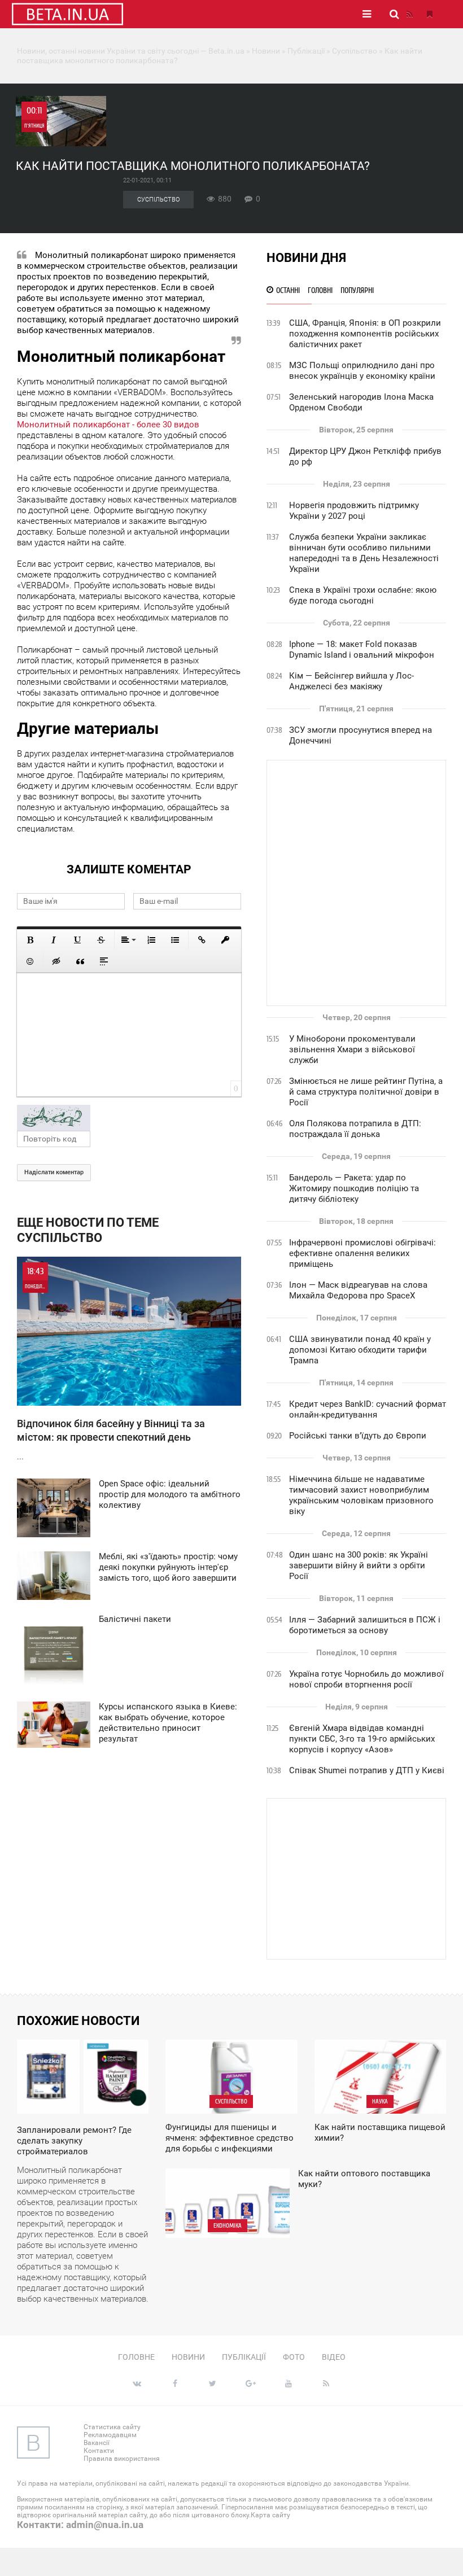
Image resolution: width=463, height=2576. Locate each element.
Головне (136, 2357)
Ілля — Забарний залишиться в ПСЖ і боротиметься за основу (365, 1625)
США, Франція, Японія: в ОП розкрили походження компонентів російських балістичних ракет (365, 334)
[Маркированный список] (175, 940)
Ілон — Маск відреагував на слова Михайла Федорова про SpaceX (358, 1290)
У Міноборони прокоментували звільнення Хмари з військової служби (352, 1049)
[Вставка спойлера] (104, 961)
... (111, 1364)
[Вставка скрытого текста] (56, 961)
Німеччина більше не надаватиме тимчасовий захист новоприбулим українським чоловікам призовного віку (361, 1495)
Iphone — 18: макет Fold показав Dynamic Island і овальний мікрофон (362, 650)
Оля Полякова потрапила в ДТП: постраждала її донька (355, 1129)
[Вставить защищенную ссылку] (225, 940)
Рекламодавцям (110, 2435)
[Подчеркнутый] (77, 940)
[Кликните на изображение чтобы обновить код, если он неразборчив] (129, 1118)
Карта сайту (270, 2515)
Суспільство (158, 200)
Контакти (99, 2451)
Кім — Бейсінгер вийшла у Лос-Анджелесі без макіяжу (351, 681)
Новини (188, 2357)
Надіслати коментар (54, 1172)
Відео (334, 2357)
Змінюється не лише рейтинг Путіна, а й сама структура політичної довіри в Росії (366, 1092)
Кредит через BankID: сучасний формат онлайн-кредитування (368, 1409)
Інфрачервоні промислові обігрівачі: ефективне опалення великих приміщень (362, 1253)
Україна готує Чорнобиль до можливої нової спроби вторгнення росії (366, 1679)
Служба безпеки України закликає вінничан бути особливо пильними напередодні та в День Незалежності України (364, 553)
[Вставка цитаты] (80, 961)
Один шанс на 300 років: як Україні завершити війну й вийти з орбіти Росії (359, 1565)
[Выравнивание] (128, 940)
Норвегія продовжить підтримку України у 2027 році (354, 511)
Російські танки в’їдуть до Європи (358, 1436)
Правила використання (122, 2459)
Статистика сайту (112, 2427)
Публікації (244, 2357)
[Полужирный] (30, 940)
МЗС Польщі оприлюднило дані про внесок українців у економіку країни (362, 371)
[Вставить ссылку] (202, 940)
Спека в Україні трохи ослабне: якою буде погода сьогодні (363, 595)
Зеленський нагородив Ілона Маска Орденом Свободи (361, 402)
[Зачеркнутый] (101, 940)
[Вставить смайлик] (30, 961)
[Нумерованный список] (151, 940)
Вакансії (97, 2443)
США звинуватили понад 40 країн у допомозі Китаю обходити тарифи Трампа (360, 1350)
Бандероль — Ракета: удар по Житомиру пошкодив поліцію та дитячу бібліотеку (354, 1188)
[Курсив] (54, 940)
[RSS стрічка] (409, 14)
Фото (294, 2357)
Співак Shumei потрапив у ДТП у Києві (367, 1770)
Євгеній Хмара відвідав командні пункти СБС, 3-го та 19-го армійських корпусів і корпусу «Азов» (362, 1739)
